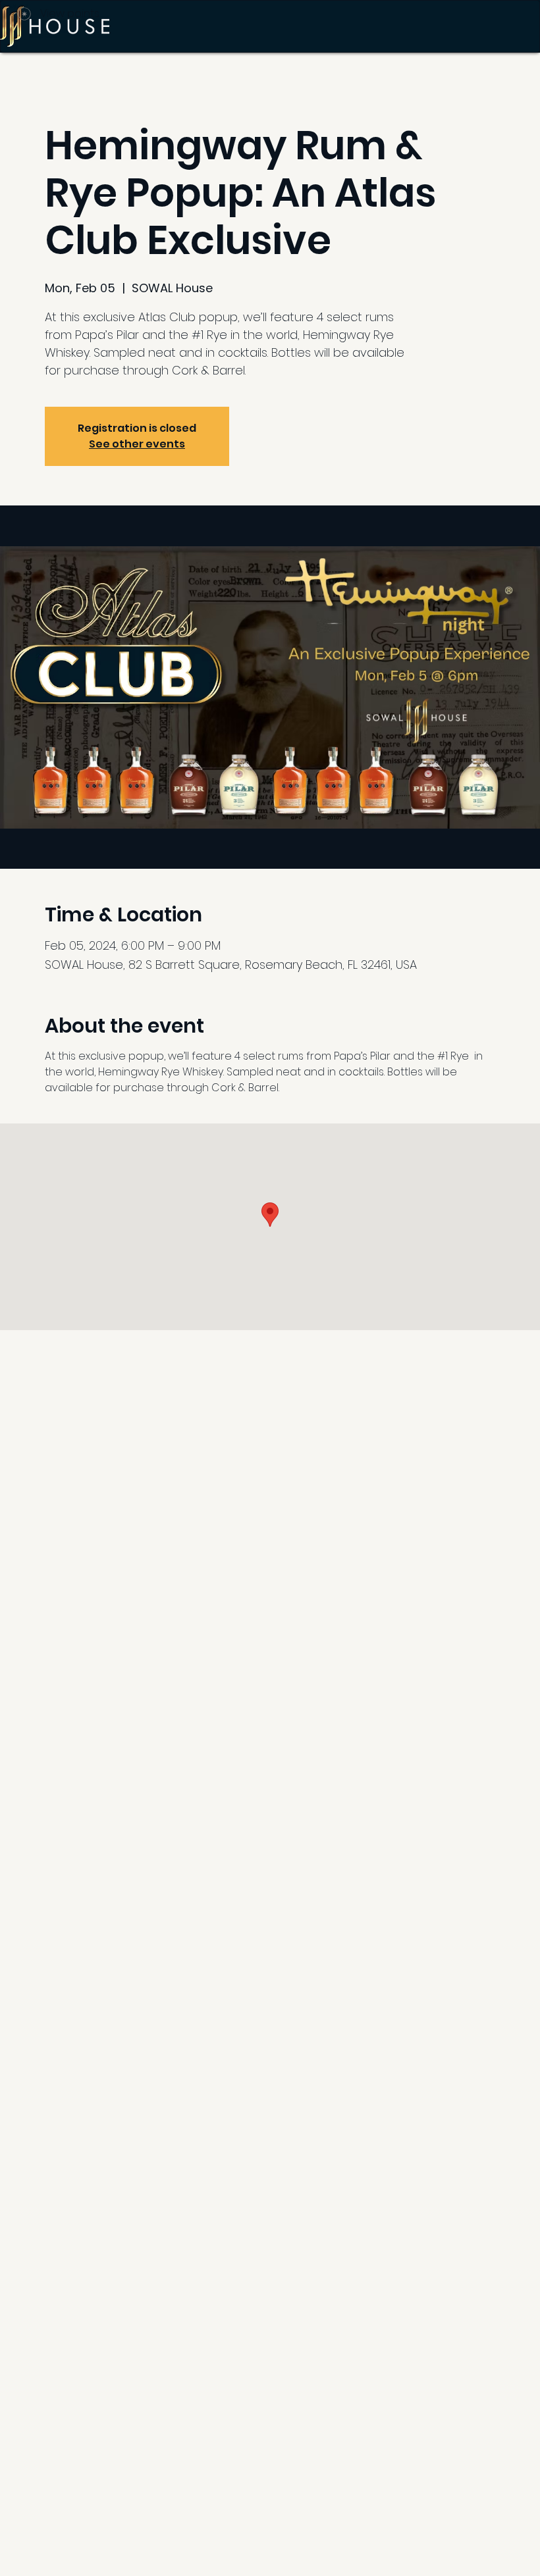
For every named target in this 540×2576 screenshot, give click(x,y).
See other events (137, 444)
